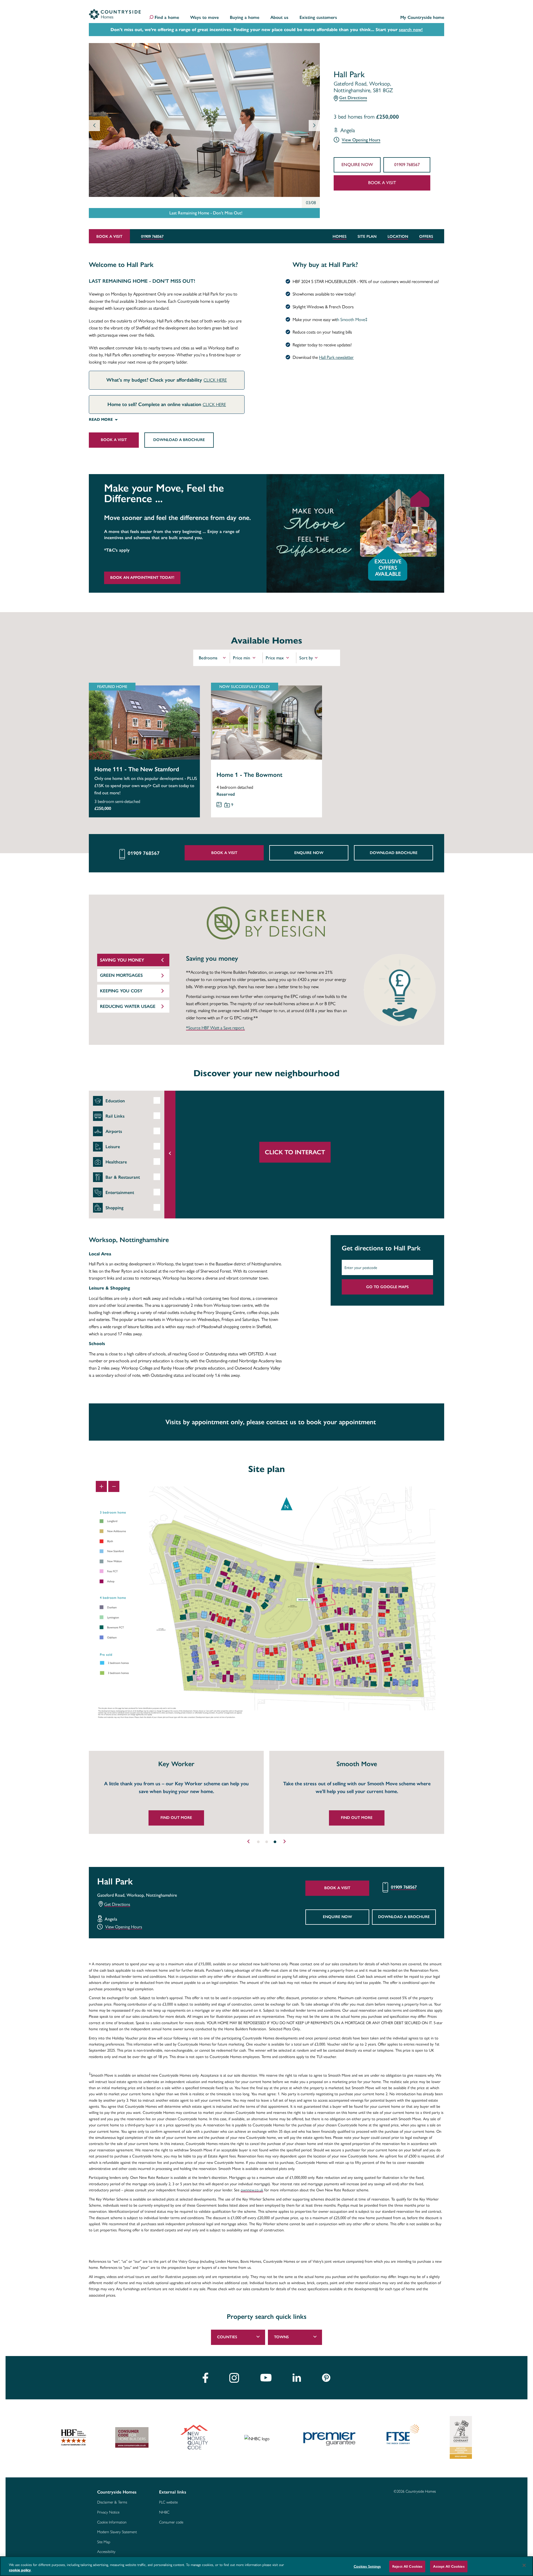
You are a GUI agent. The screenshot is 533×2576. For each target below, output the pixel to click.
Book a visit (382, 183)
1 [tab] (258, 1842)
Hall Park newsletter (336, 357)
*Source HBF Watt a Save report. (215, 1028)
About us (279, 18)
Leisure (113, 1147)
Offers (426, 236)
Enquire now (357, 165)
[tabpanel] (174, 1792)
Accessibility (106, 2552)
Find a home (167, 18)
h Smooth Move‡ (352, 319)
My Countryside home (422, 18)
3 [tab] (275, 1842)
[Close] (524, 2565)
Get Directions (353, 98)
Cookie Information (112, 2522)
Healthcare (116, 1162)
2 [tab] (266, 1842)
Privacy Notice (108, 2512)
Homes (340, 236)
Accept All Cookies (449, 2566)
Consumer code (171, 2522)
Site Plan (367, 236)
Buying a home (245, 18)
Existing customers (318, 18)
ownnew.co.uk (252, 2190)
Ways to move (204, 18)
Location (398, 236)
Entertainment (120, 1192)
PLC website (168, 2502)
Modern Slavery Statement (117, 2532)
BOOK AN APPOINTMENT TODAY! (142, 578)
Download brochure (394, 853)
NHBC (164, 2512)
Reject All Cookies (407, 2566)
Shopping (115, 1208)
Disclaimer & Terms (112, 2502)
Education (115, 1101)
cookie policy (20, 2570)
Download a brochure (179, 440)
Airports (114, 1131)
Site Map (104, 2542)
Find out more (176, 1818)
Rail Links (115, 1116)
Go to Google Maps (387, 1287)
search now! (411, 30)
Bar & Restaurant (123, 1177)
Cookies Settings (367, 2566)
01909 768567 (407, 165)
